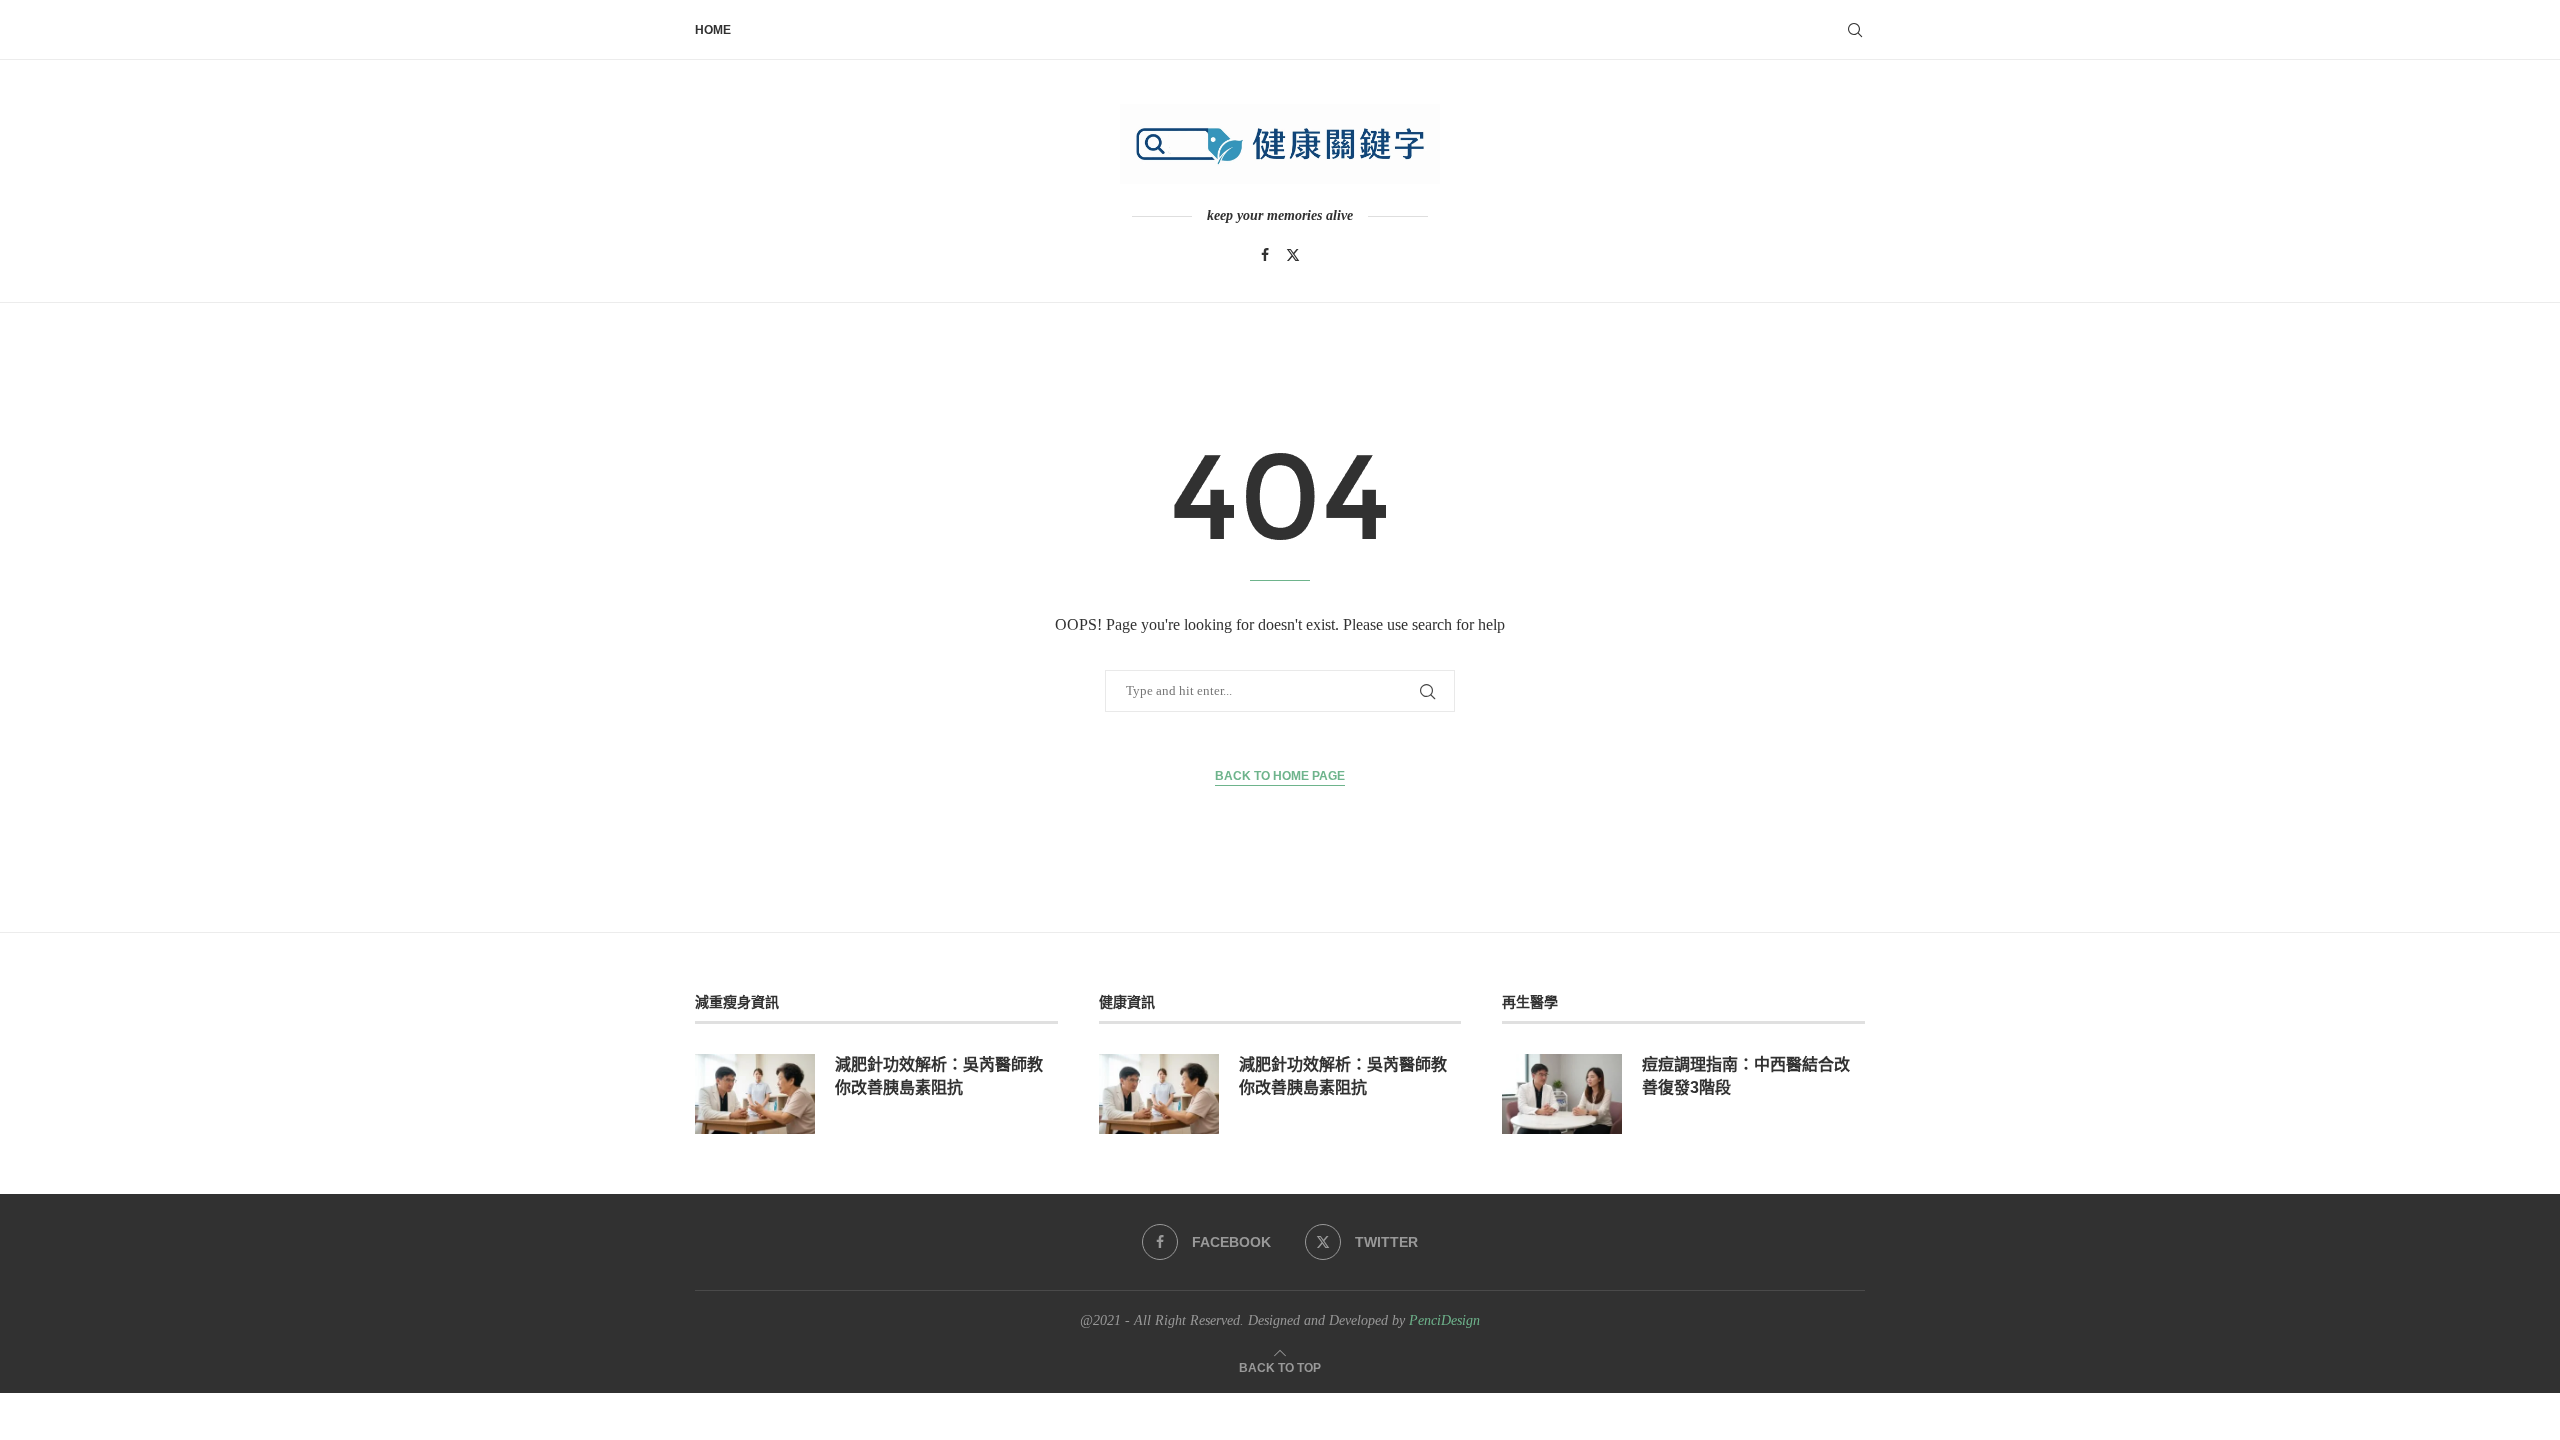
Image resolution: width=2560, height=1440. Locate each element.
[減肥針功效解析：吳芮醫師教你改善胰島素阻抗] (755, 1094)
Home (713, 30)
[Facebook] (1265, 255)
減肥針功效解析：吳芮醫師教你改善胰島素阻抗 (939, 1075)
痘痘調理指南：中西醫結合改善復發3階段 (1746, 1075)
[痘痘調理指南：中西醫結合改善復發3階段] (1562, 1094)
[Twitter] (1293, 255)
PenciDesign (1444, 1320)
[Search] (1855, 30)
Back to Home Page (1280, 776)
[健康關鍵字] (1280, 144)
